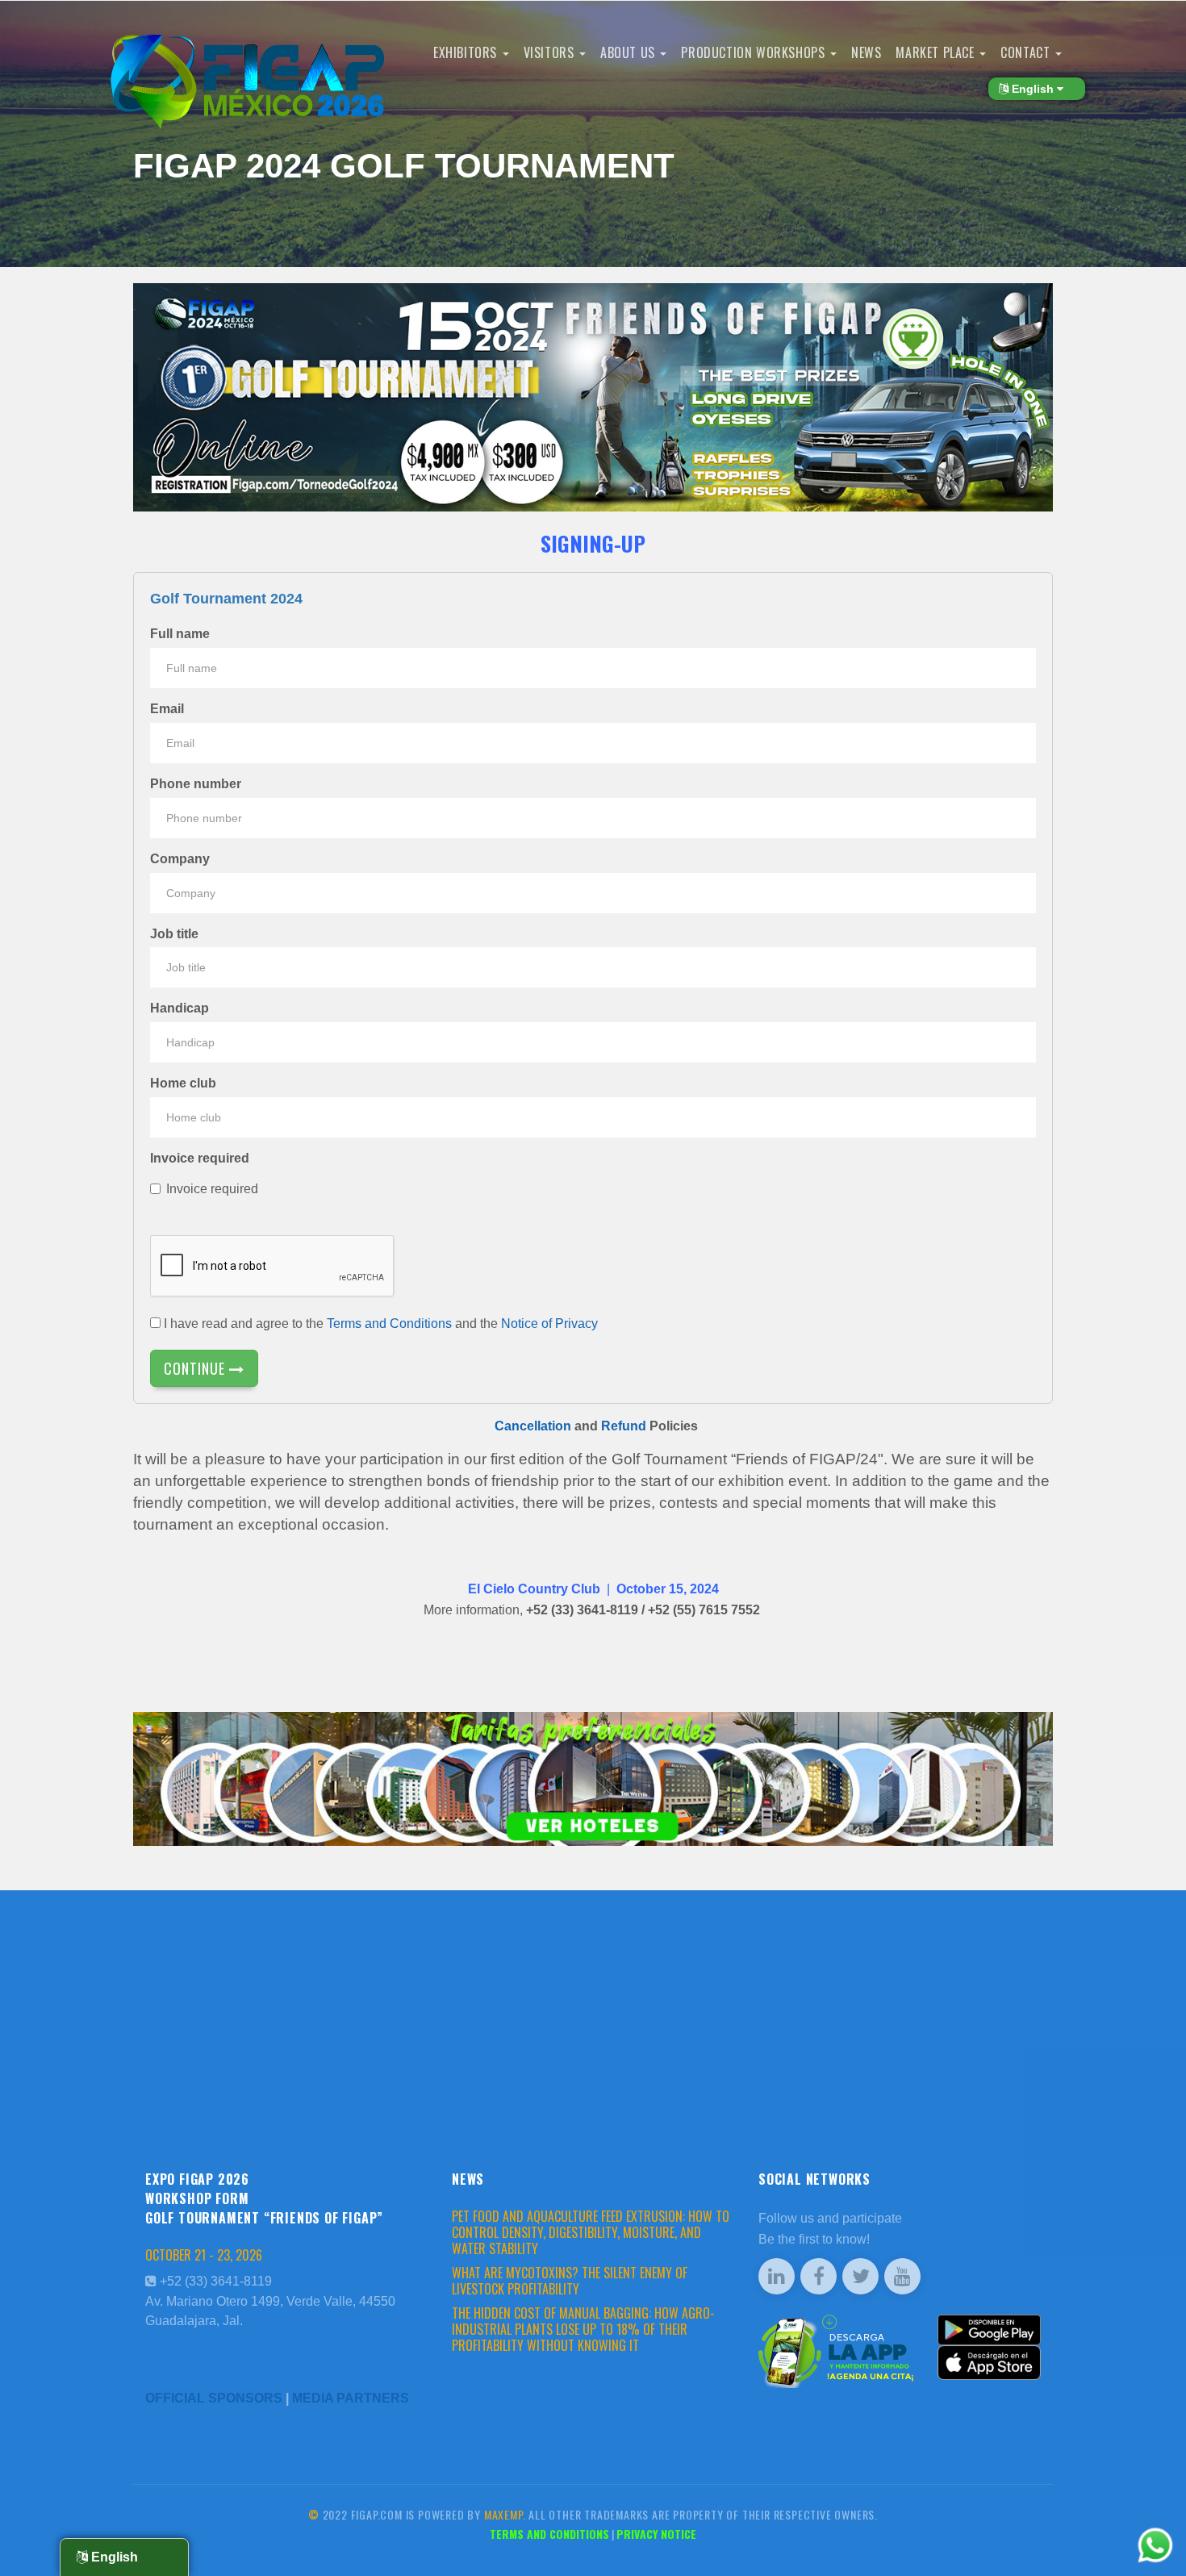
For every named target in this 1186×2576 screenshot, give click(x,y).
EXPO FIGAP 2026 (197, 2179)
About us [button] (629, 52)
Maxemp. (505, 2514)
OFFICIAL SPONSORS (214, 2398)
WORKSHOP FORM (197, 2198)
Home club (183, 1083)
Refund (624, 1426)
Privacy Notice (656, 2534)
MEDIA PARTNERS (351, 2398)
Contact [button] (1027, 52)
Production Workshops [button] (755, 52)
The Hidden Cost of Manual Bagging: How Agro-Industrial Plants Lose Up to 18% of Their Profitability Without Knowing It (583, 2329)
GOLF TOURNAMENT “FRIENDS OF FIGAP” (264, 2218)
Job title (174, 934)
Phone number (196, 784)
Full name (180, 634)
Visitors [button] (551, 52)
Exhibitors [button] (467, 52)
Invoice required (200, 1158)
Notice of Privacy (549, 1323)
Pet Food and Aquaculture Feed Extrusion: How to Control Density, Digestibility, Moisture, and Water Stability (591, 2232)
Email (167, 709)
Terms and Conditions (389, 1323)
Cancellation (533, 1426)
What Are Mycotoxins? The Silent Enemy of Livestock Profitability (570, 2281)
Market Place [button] (937, 52)
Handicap (180, 1008)
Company (180, 859)
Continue (196, 1368)
